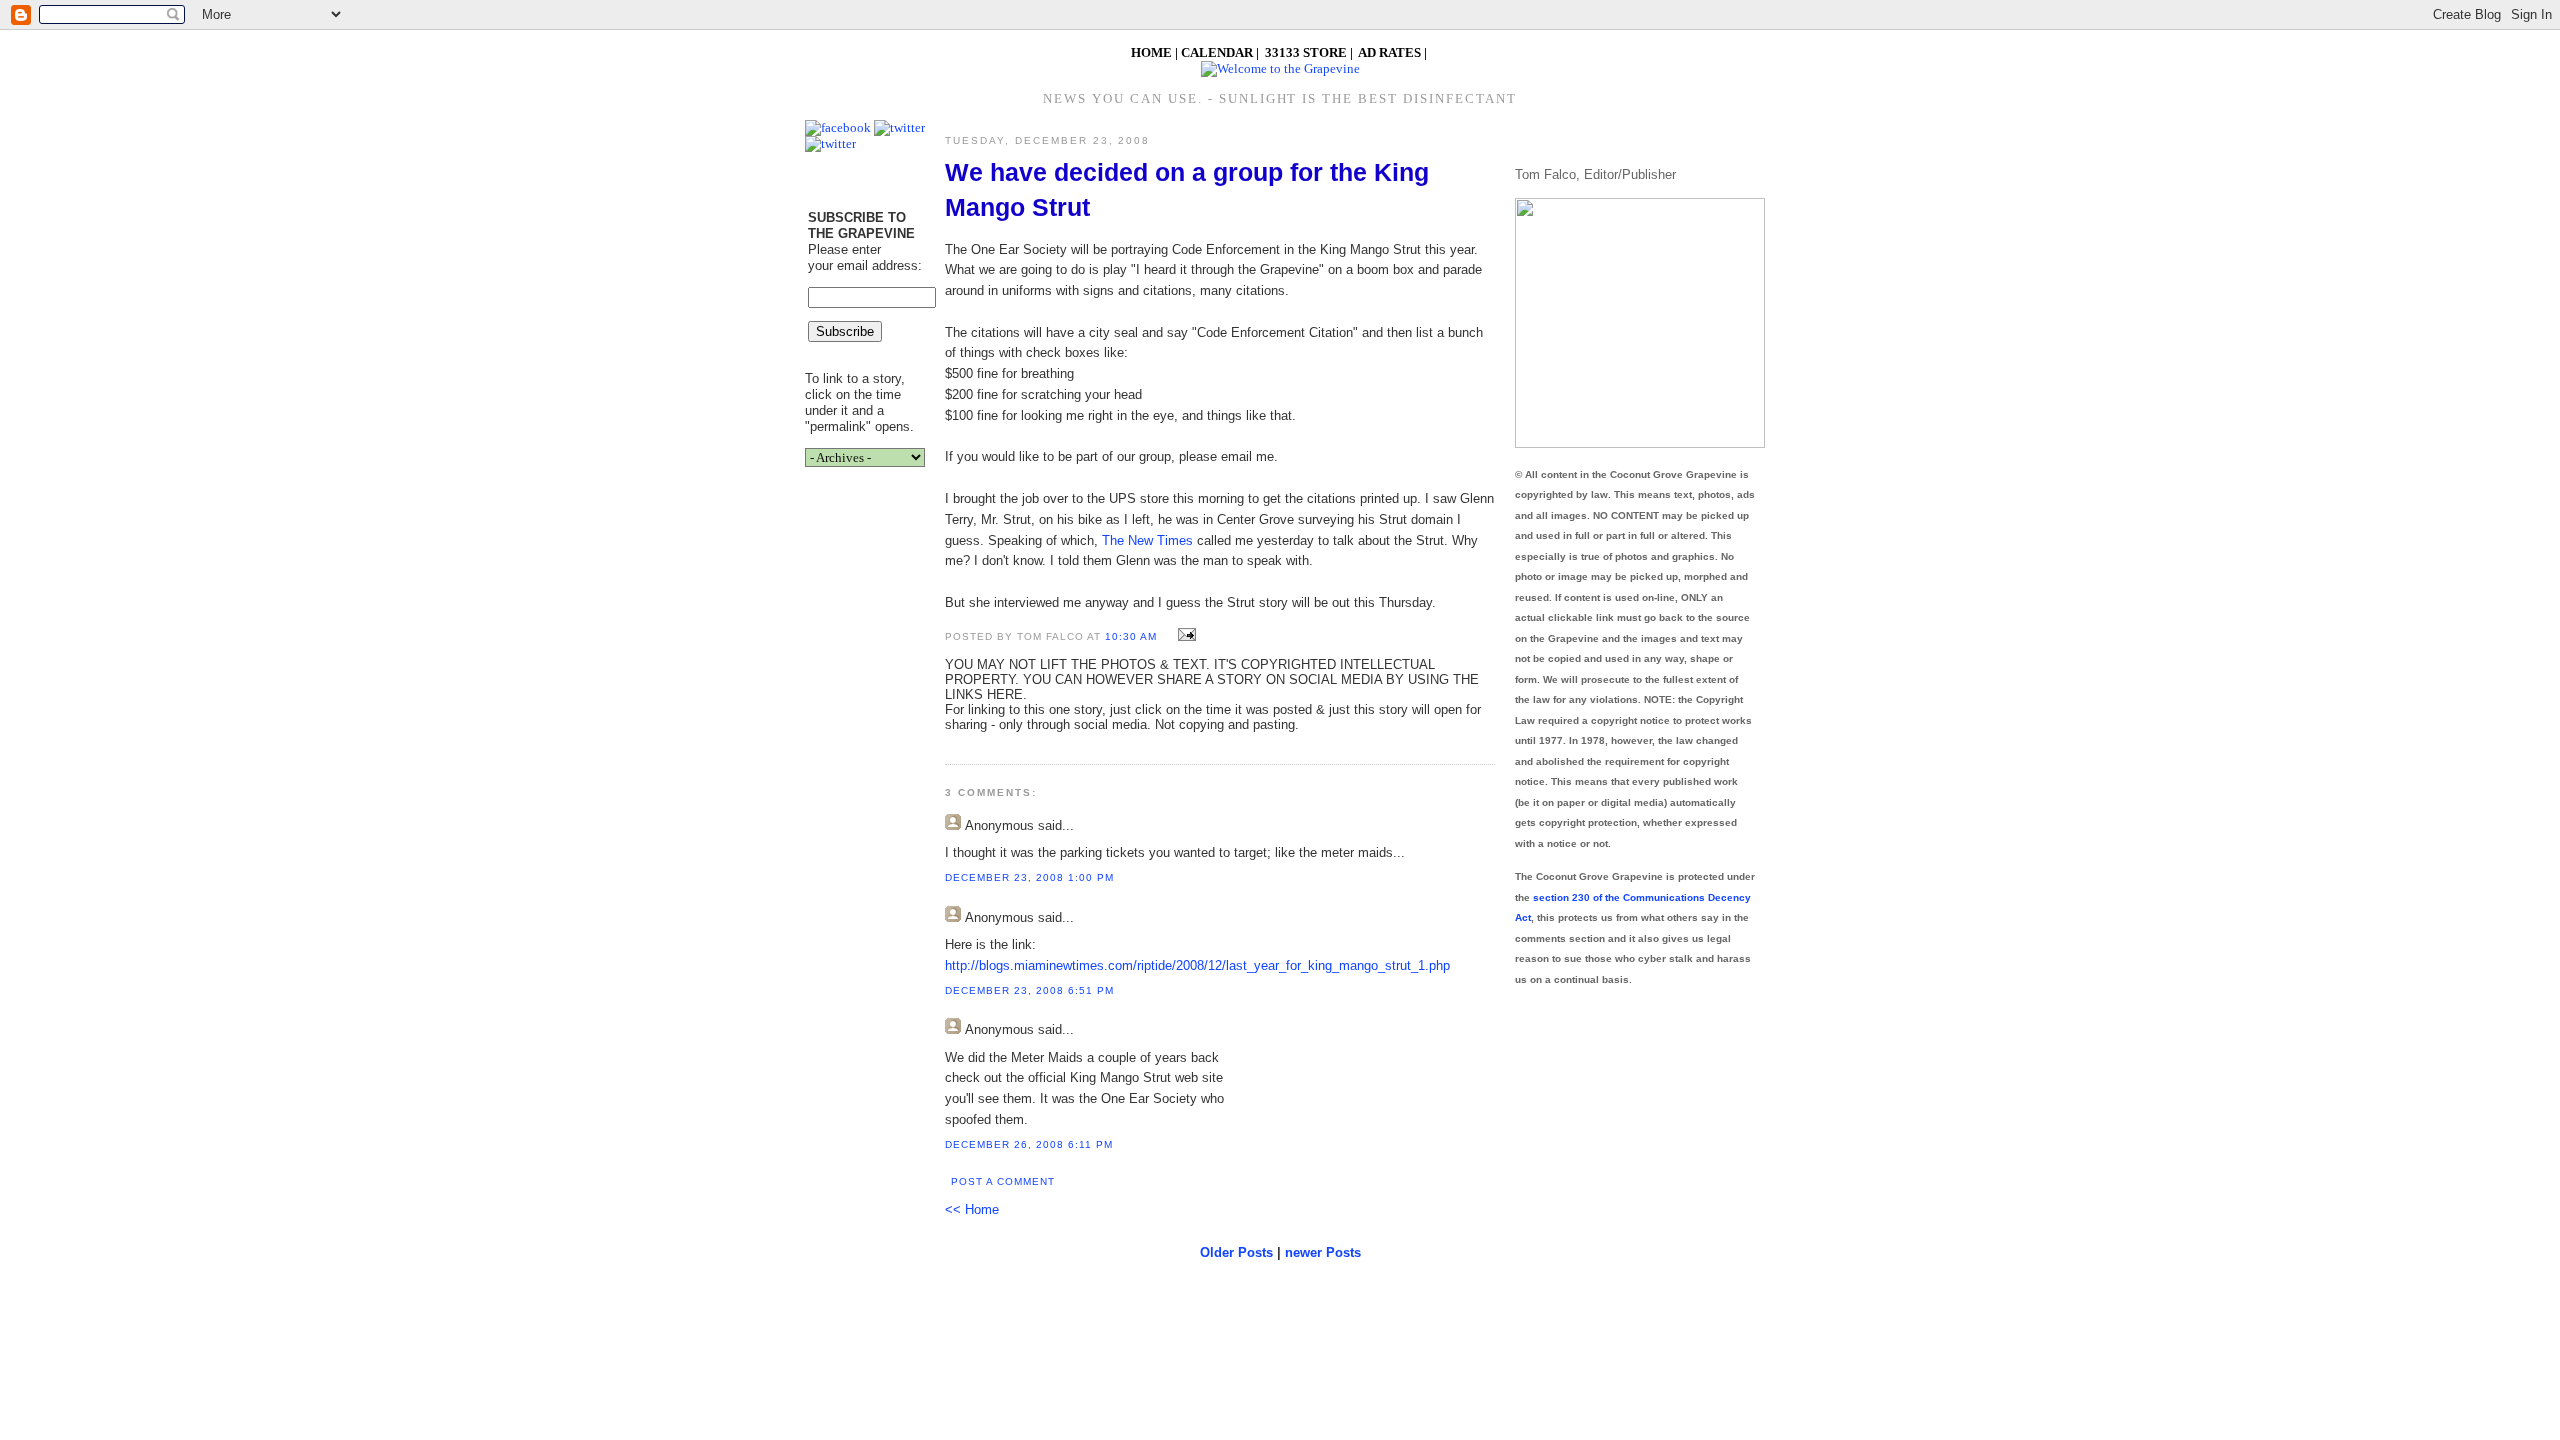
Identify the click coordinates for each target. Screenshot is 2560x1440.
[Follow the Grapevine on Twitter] (899, 127)
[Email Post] (1184, 635)
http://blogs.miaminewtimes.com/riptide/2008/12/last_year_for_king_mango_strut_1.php (1197, 965)
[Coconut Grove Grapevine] (1280, 68)
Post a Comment (1003, 1181)
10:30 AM (1131, 636)
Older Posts (1236, 1252)
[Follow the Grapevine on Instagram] (830, 143)
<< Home (972, 1209)
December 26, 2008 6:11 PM (1029, 1144)
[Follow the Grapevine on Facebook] (838, 127)
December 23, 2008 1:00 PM (1029, 877)
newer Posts (1323, 1252)
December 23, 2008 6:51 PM (1029, 990)
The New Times (1147, 540)
